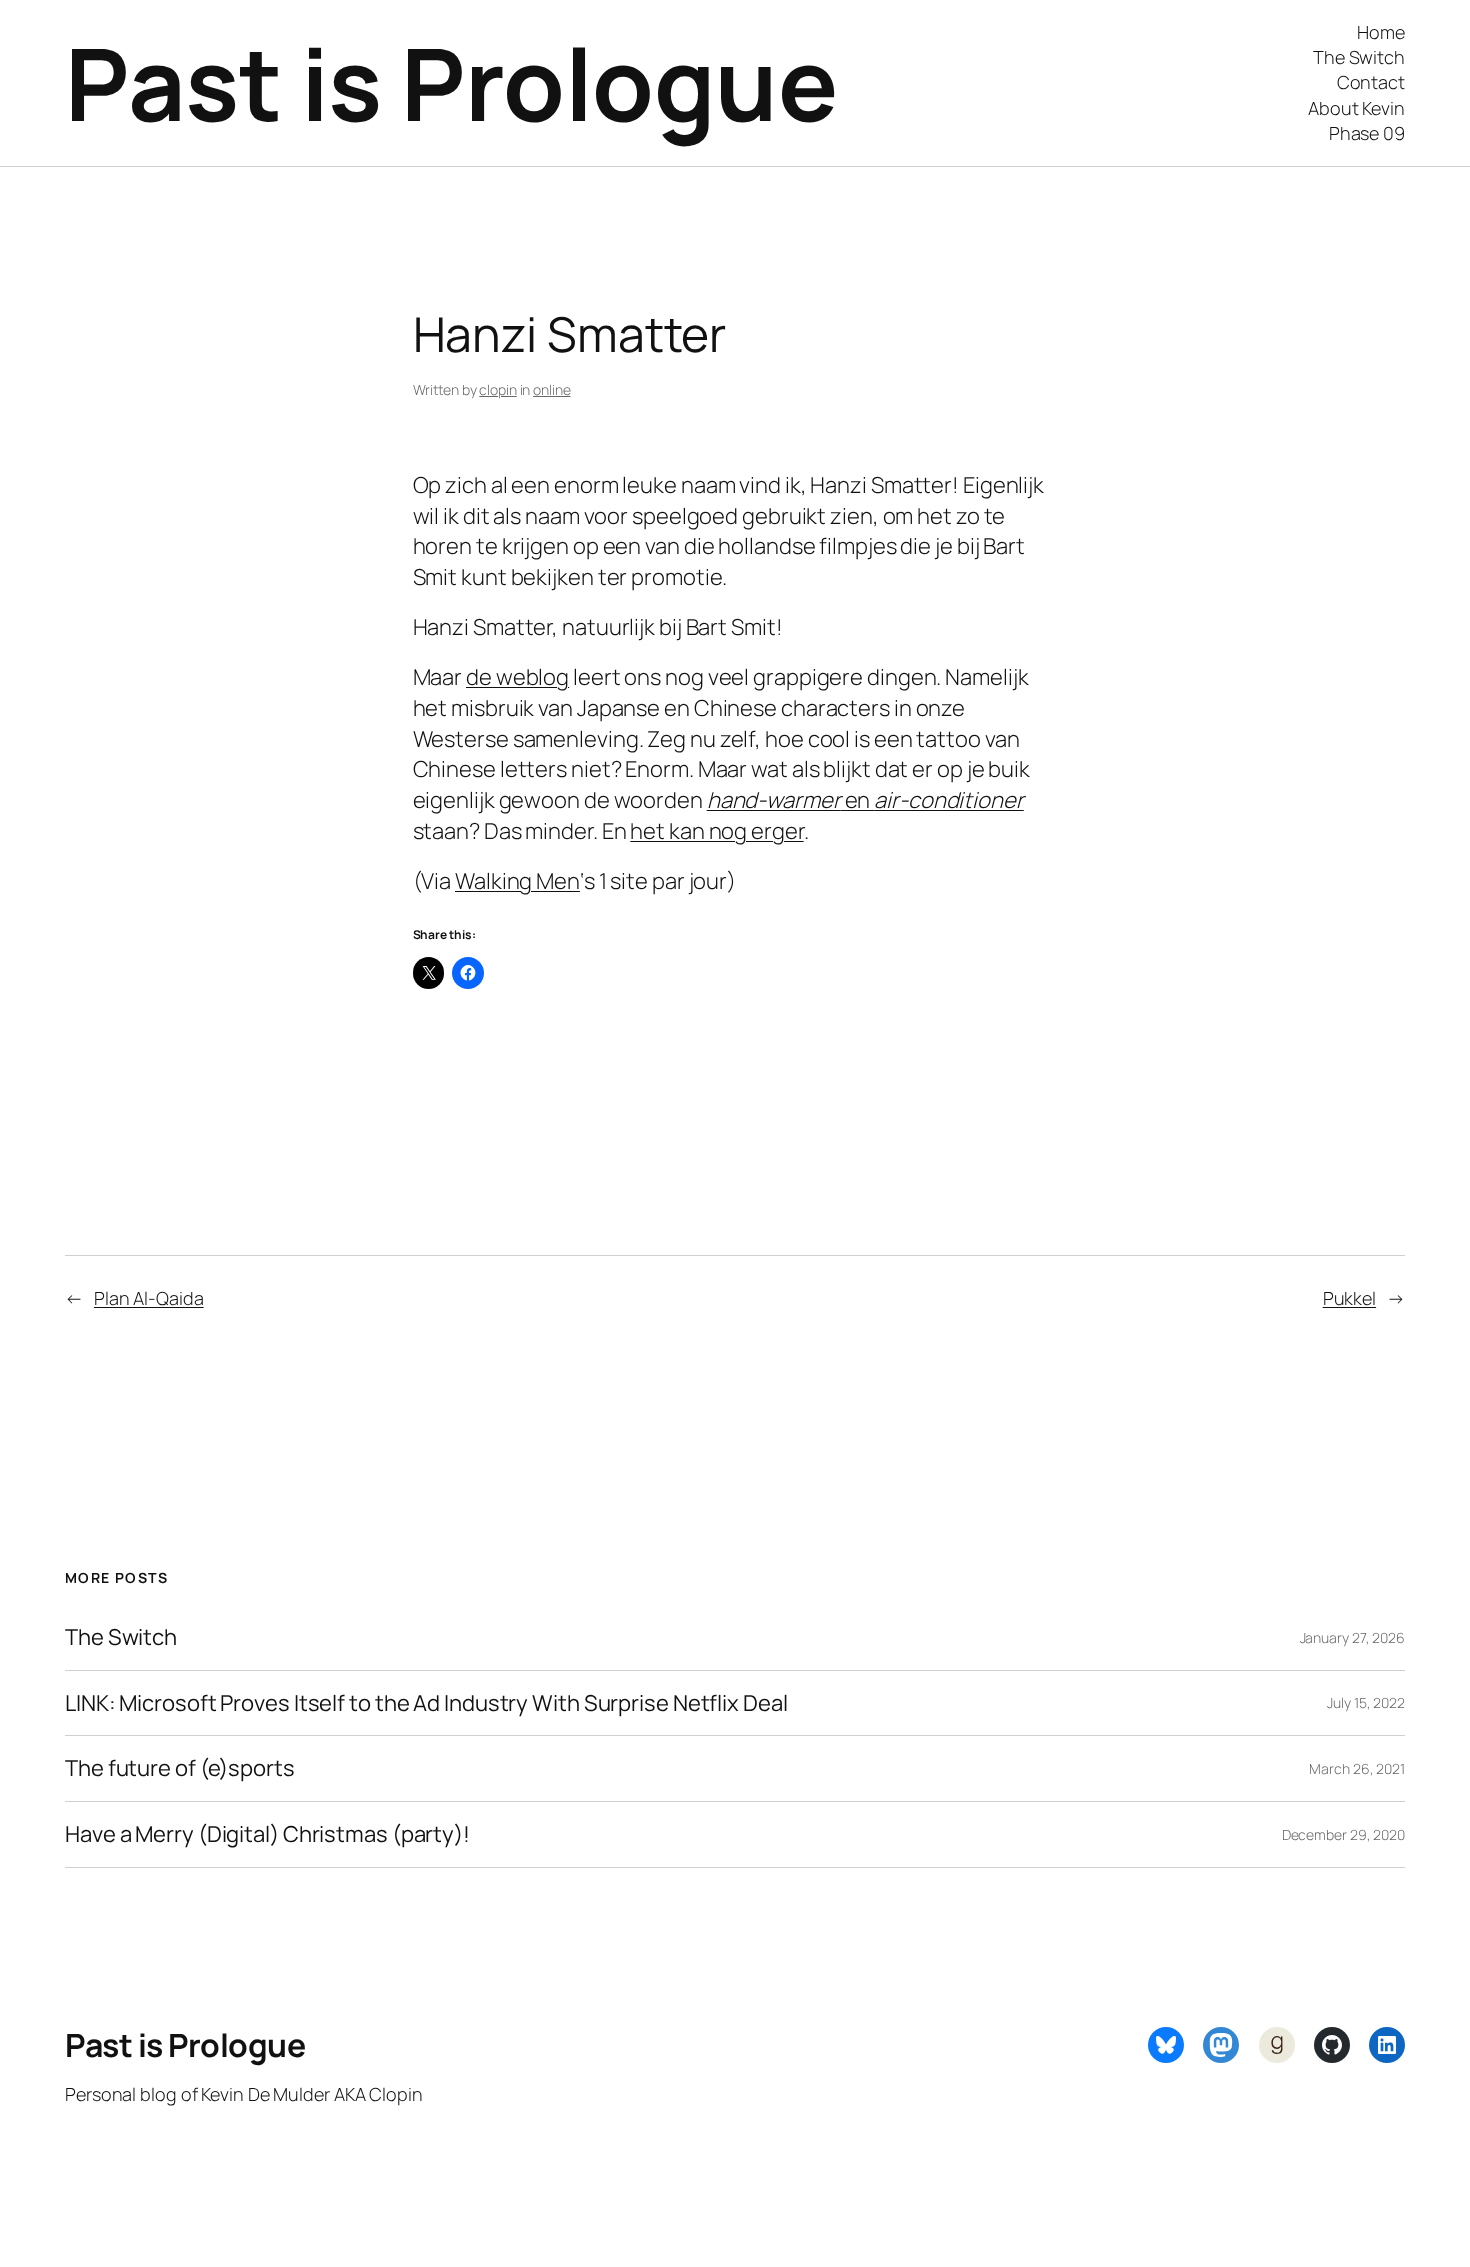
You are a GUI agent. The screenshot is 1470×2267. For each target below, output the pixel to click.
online (551, 389)
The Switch (121, 1637)
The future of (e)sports (180, 1768)
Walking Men (517, 881)
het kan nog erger (716, 831)
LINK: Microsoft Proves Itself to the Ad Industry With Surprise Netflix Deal (426, 1703)
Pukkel (1349, 1298)
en (865, 800)
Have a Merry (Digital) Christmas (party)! (267, 1834)
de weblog (517, 677)
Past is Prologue (451, 82)
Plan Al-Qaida (149, 1298)
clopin (497, 389)
